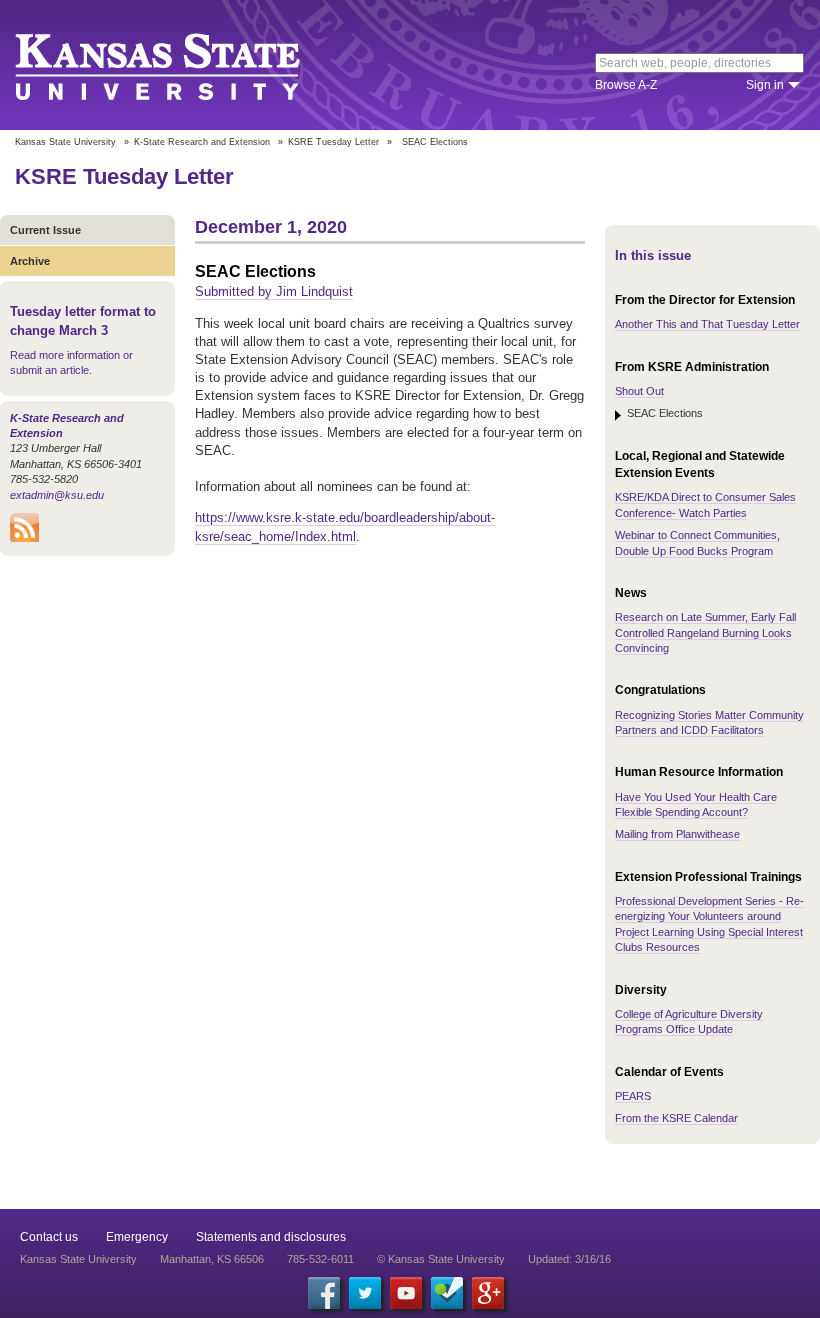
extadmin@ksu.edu (57, 495)
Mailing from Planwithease (677, 834)
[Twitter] (365, 1293)
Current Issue (45, 230)
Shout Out (639, 391)
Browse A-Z (626, 85)
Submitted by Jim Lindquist (274, 291)
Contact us (49, 1237)
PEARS (633, 1096)
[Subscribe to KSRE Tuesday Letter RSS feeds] (24, 538)
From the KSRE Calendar (676, 1118)
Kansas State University (182, 65)
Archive (30, 261)
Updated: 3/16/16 (569, 1259)
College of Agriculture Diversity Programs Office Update (689, 1021)
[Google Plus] (488, 1293)
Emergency (137, 1237)
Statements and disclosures (271, 1237)
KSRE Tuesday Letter (333, 142)
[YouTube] (406, 1293)
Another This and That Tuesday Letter (707, 324)
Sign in (765, 85)
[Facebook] (324, 1293)
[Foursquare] (447, 1293)
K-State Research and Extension (202, 142)
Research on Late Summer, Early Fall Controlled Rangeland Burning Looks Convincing (705, 632)
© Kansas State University (441, 1259)
